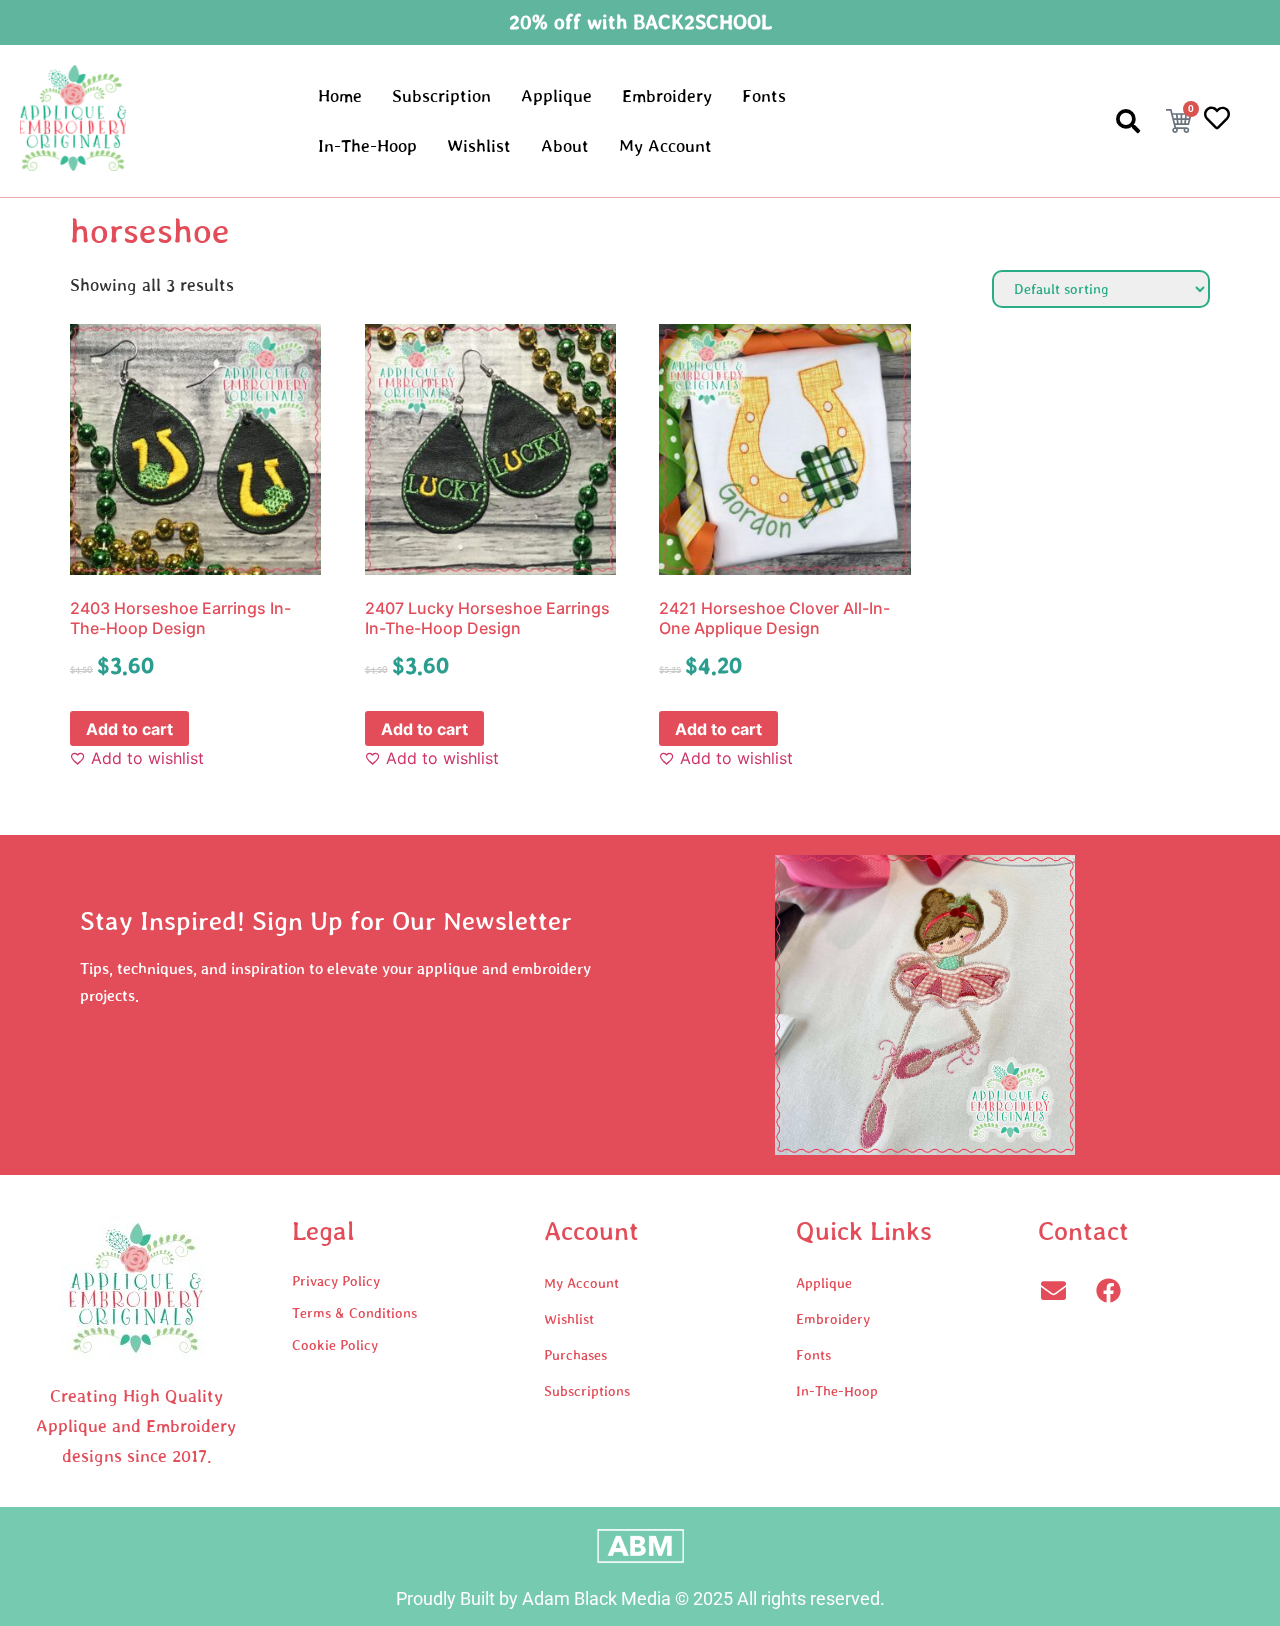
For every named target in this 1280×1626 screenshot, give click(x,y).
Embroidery (667, 96)
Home (340, 96)
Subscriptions (587, 1391)
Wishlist (479, 146)
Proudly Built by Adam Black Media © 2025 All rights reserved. (640, 1598)
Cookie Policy (335, 1345)
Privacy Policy (336, 1281)
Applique (556, 96)
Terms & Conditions (354, 1313)
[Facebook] (1108, 1290)
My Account (665, 146)
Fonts (764, 96)
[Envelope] (1053, 1290)
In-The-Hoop (367, 146)
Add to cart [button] (129, 729)
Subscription (441, 96)
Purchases (575, 1355)
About (565, 146)
